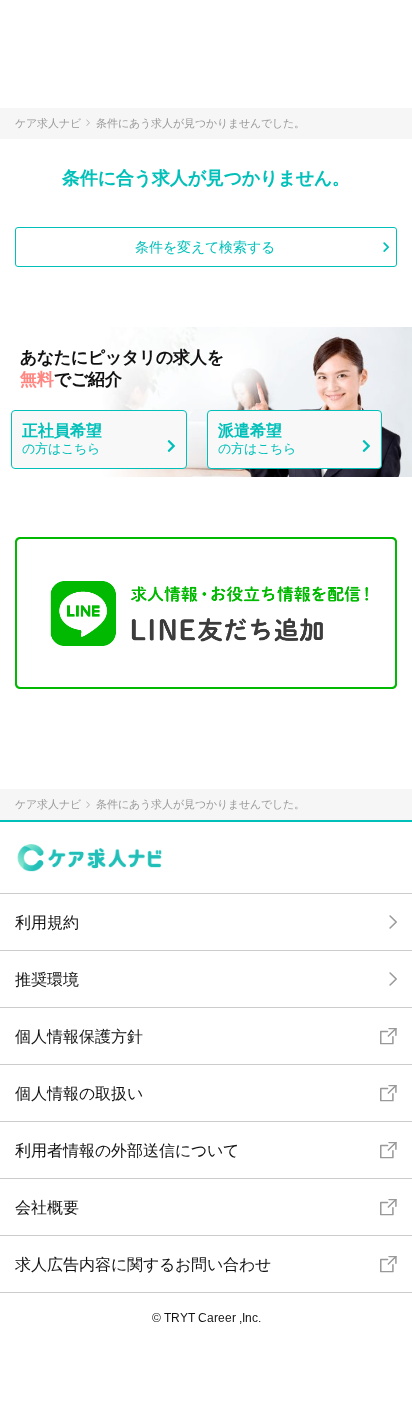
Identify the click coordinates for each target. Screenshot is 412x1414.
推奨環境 (47, 979)
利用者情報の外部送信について (127, 1150)
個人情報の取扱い (79, 1093)
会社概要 (47, 1207)
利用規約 (47, 922)
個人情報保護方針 (79, 1036)
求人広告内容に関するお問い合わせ (143, 1264)
